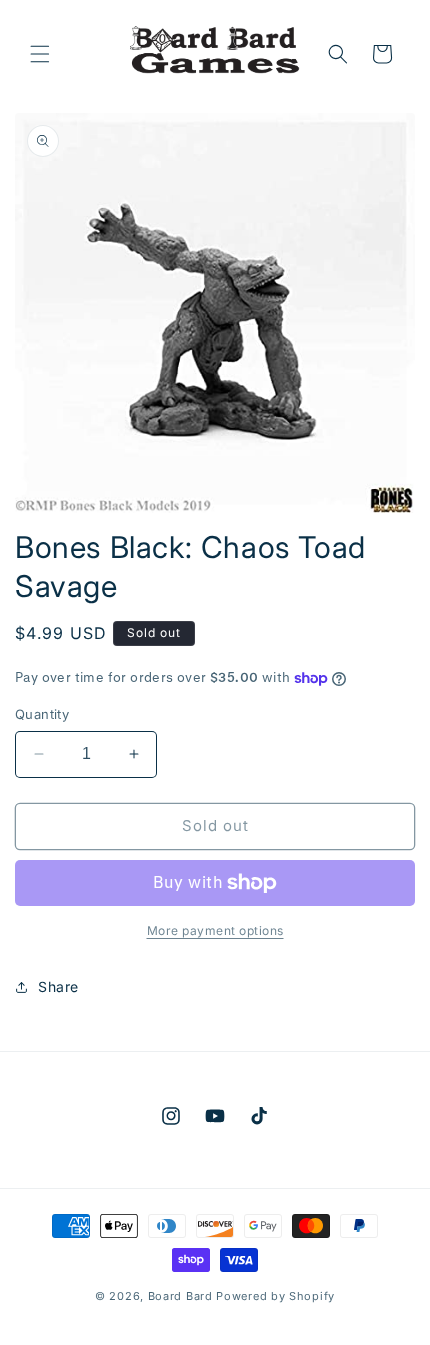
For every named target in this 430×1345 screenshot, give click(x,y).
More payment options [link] (215, 930)
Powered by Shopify (275, 1296)
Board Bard (180, 1296)
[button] (40, 54)
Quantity (42, 714)
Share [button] (58, 986)
